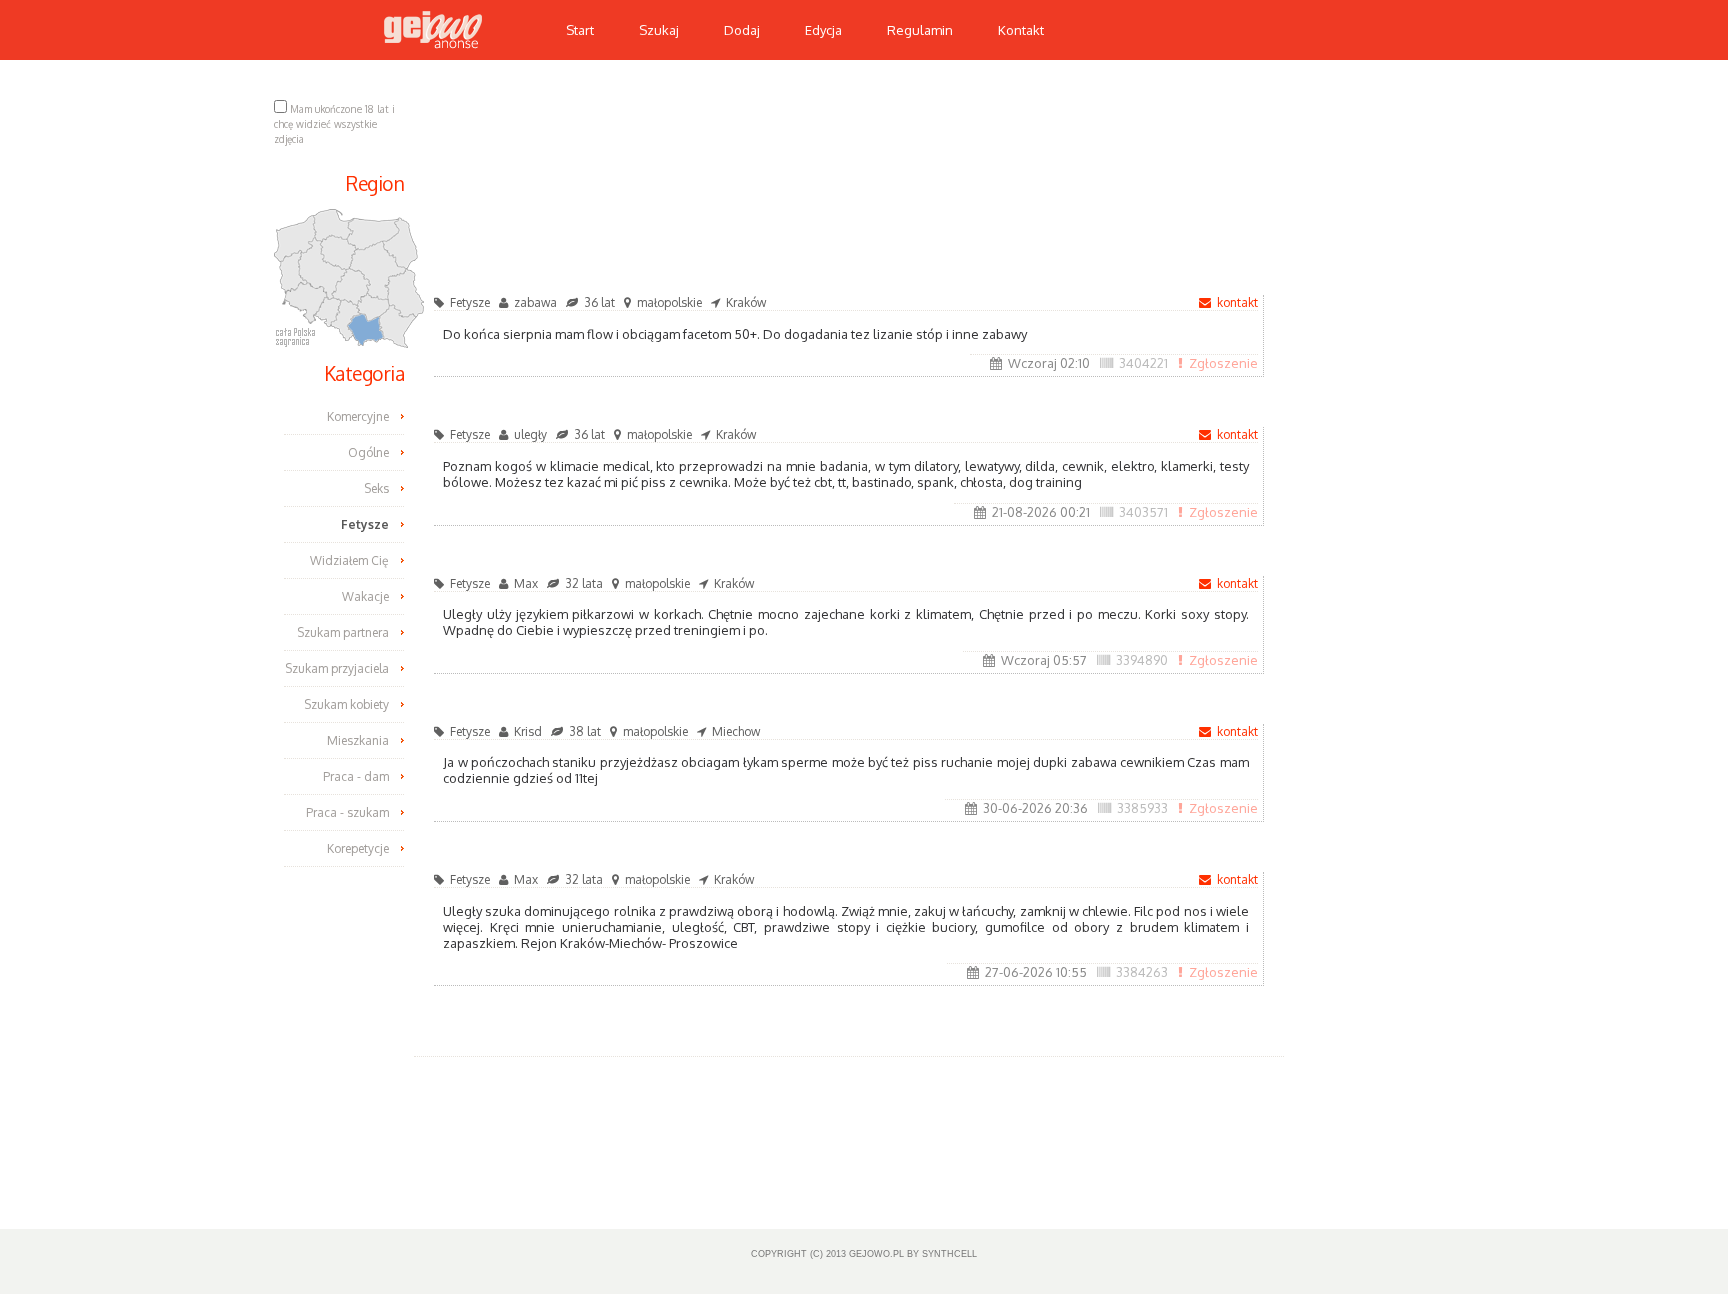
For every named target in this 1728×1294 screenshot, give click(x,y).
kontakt (1237, 302)
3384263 (1142, 972)
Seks (376, 488)
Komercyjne (358, 416)
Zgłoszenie (1223, 363)
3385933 (1142, 808)
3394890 (1142, 660)
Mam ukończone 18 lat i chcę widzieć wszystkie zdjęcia (334, 124)
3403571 (1143, 512)
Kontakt (1021, 30)
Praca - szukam (347, 812)
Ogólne (368, 452)
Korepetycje (358, 848)
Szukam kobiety (346, 704)
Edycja (823, 30)
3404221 (1143, 363)
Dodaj (742, 30)
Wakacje (365, 596)
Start (580, 30)
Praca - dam (356, 776)
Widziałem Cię (349, 560)
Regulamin (920, 30)
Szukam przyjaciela (337, 668)
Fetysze (365, 524)
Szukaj (659, 30)
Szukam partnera (343, 632)
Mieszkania (358, 740)
